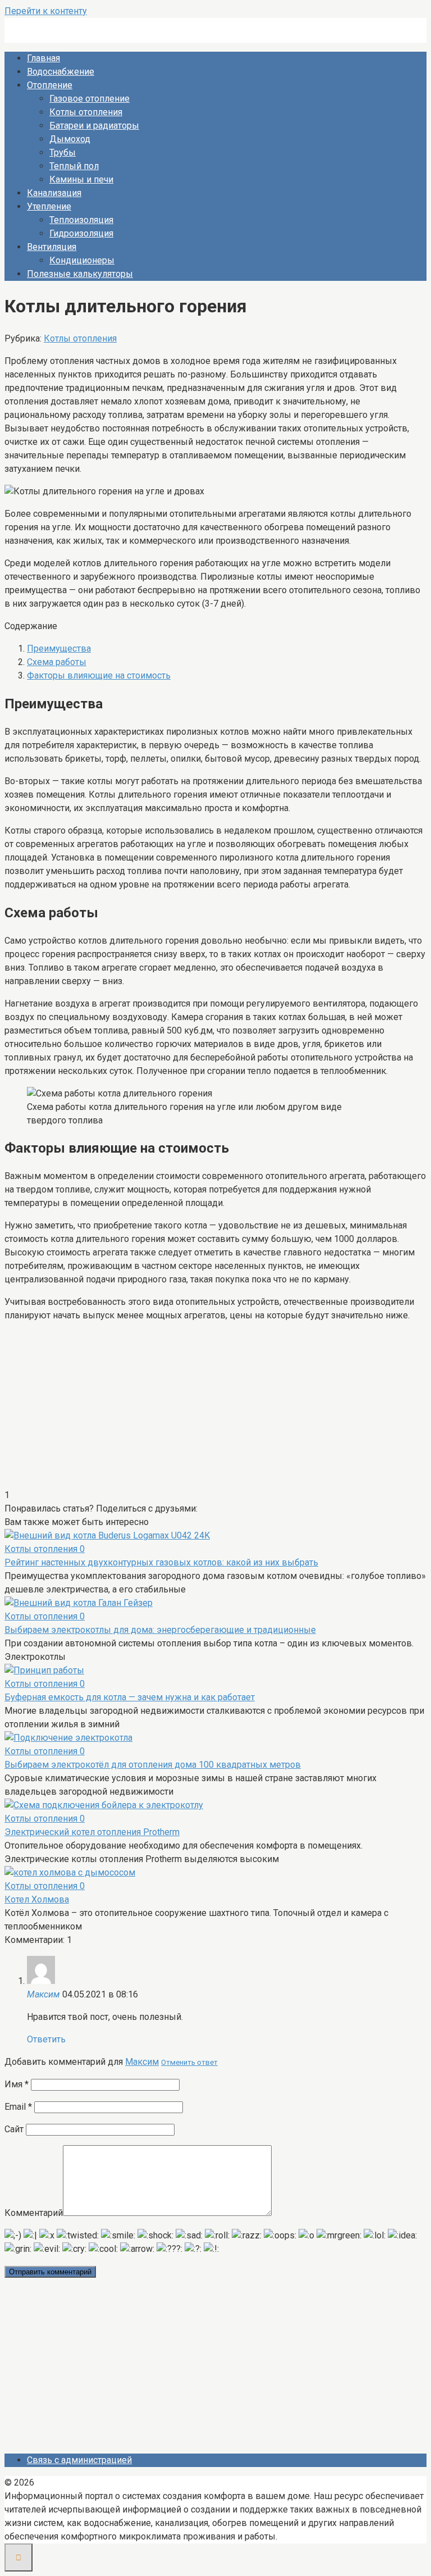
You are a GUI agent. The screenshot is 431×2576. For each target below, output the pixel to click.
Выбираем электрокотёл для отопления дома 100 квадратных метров (153, 1765)
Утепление (49, 206)
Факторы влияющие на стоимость (99, 675)
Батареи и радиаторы (94, 126)
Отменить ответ (189, 2062)
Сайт (14, 2129)
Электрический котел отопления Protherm (92, 1832)
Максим (142, 2062)
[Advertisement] (215, 1410)
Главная (43, 58)
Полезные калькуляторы (80, 274)
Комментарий (34, 2213)
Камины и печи (81, 179)
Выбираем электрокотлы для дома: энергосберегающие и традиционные (160, 1630)
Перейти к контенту (46, 11)
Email (18, 2107)
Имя (17, 2084)
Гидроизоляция (81, 233)
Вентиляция (52, 247)
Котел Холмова (37, 1899)
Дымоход (70, 139)
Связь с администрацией (79, 2460)
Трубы (63, 153)
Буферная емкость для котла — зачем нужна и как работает (130, 1697)
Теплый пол (74, 166)
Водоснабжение (61, 72)
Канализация (54, 193)
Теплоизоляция (81, 220)
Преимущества (59, 648)
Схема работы (57, 662)
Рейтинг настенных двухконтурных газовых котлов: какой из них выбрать (161, 1562)
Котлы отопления (86, 112)
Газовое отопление (90, 99)
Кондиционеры (82, 260)
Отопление (50, 85)
